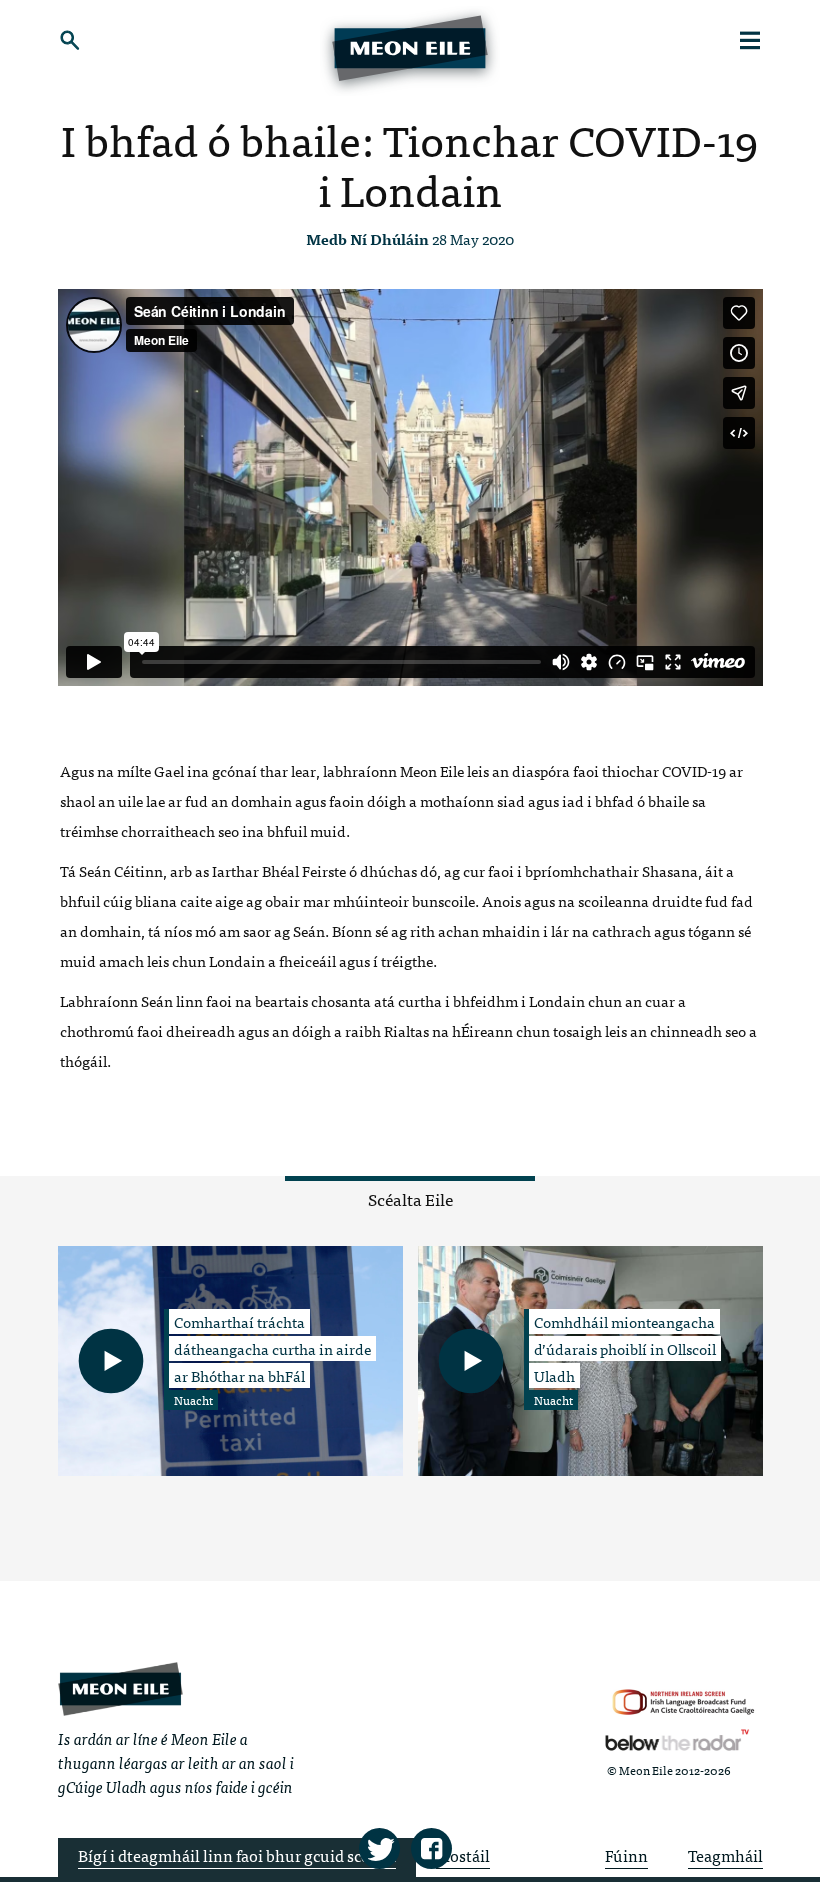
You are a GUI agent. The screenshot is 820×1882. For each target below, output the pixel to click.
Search (70, 40)
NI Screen (683, 1702)
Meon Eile (120, 1688)
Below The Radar (677, 1740)
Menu (750, 40)
